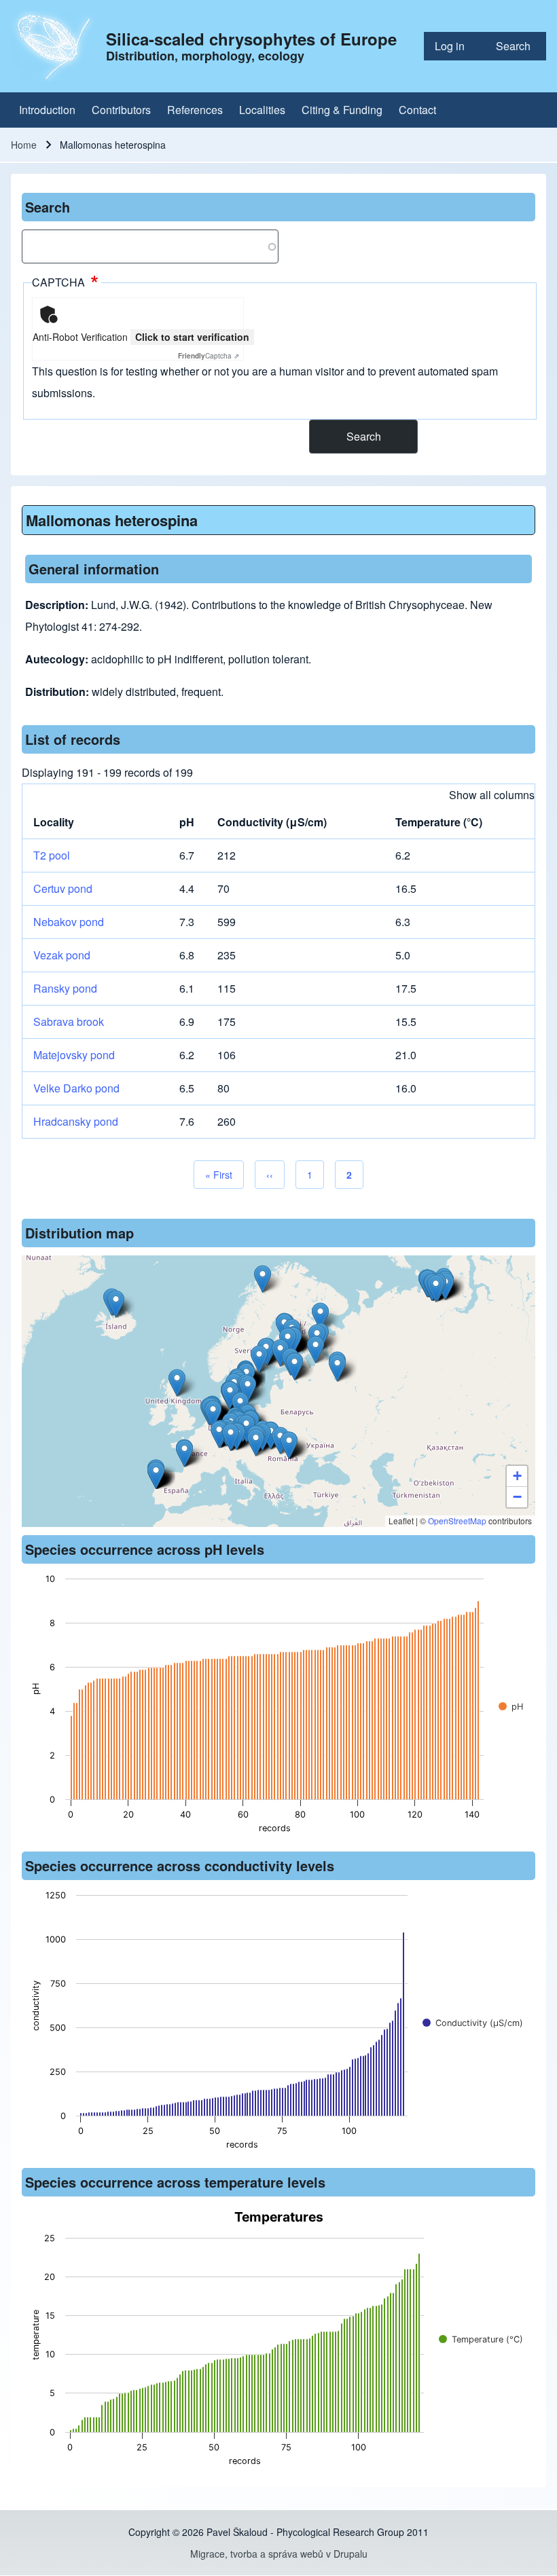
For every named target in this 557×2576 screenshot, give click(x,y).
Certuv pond (63, 888)
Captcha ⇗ (209, 356)
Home (24, 145)
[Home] (54, 46)
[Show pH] (511, 1707)
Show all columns (492, 795)
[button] (337, 1368)
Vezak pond (62, 955)
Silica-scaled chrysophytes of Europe (251, 39)
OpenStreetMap (457, 1521)
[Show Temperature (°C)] (481, 2339)
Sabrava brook (69, 1022)
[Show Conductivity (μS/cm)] (473, 2023)
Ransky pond (65, 988)
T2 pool (52, 855)
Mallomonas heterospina (112, 520)
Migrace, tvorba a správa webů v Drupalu (279, 2554)
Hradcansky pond (76, 1121)
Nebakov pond (69, 922)
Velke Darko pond (76, 1088)
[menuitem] (454, 46)
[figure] (278, 1708)
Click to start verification (192, 337)
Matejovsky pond (74, 1055)
